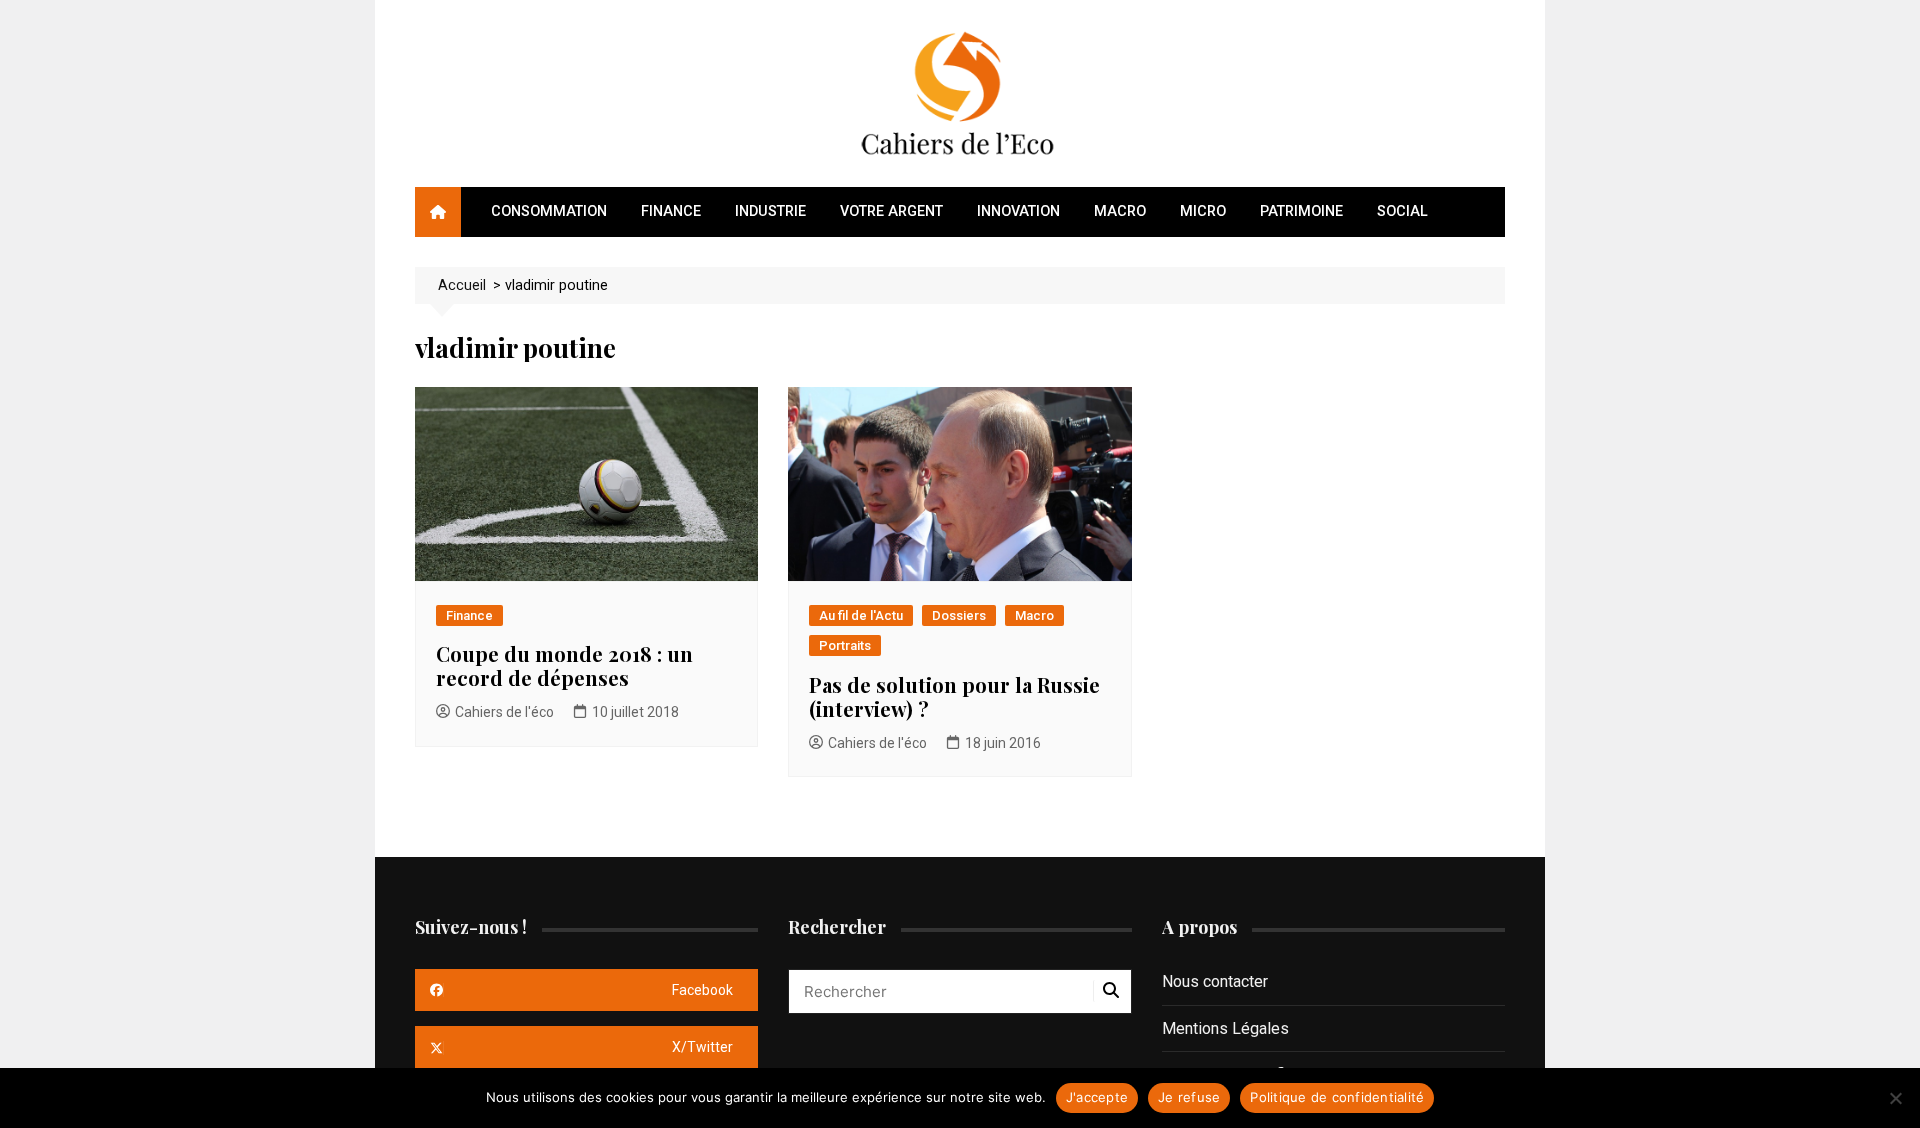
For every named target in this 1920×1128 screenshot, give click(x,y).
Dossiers (959, 615)
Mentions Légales (1225, 1028)
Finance (671, 211)
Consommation (549, 211)
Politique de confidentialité (1337, 1097)
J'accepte (1097, 1097)
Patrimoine (1301, 211)
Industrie (770, 211)
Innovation (1018, 211)
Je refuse (1189, 1097)
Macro (1120, 211)
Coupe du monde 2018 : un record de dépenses (564, 665)
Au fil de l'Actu (861, 615)
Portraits (845, 645)
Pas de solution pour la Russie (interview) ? (954, 696)
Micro (1203, 211)
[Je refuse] (1895, 1098)
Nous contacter (1215, 981)
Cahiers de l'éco (504, 712)
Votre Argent (891, 211)
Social (1402, 211)
